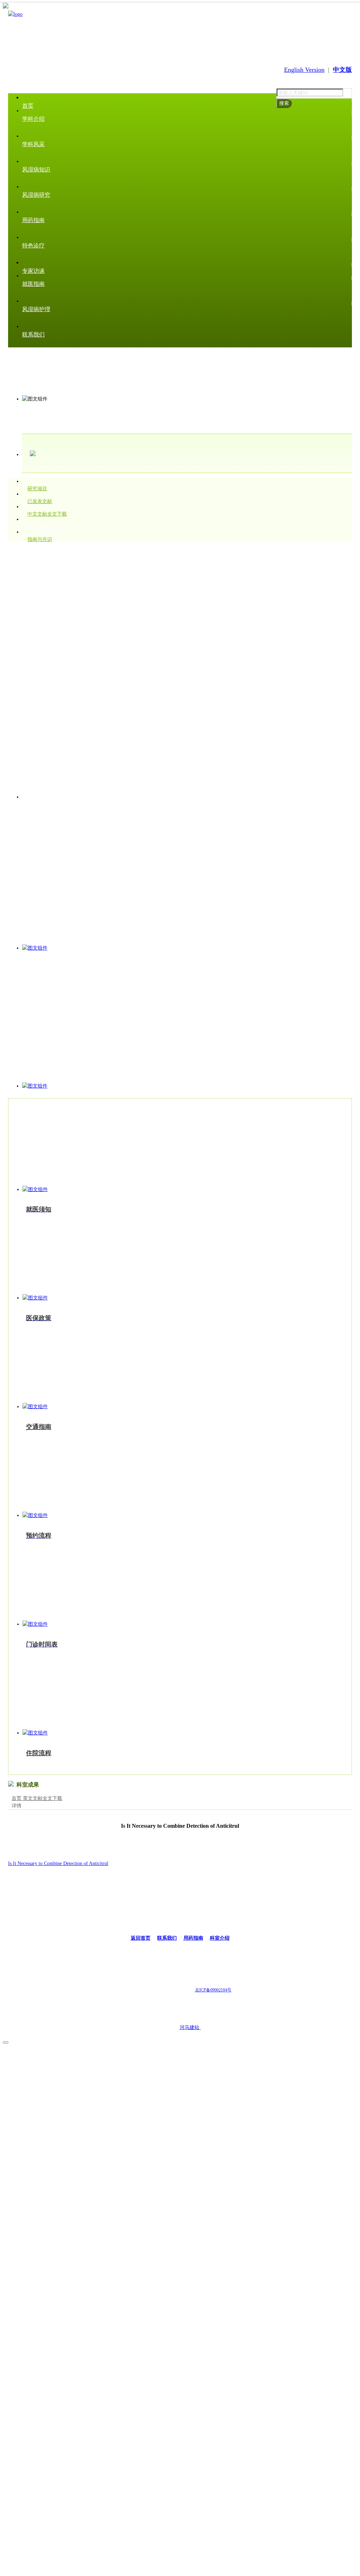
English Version (304, 70)
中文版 (342, 70)
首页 (17, 1798)
